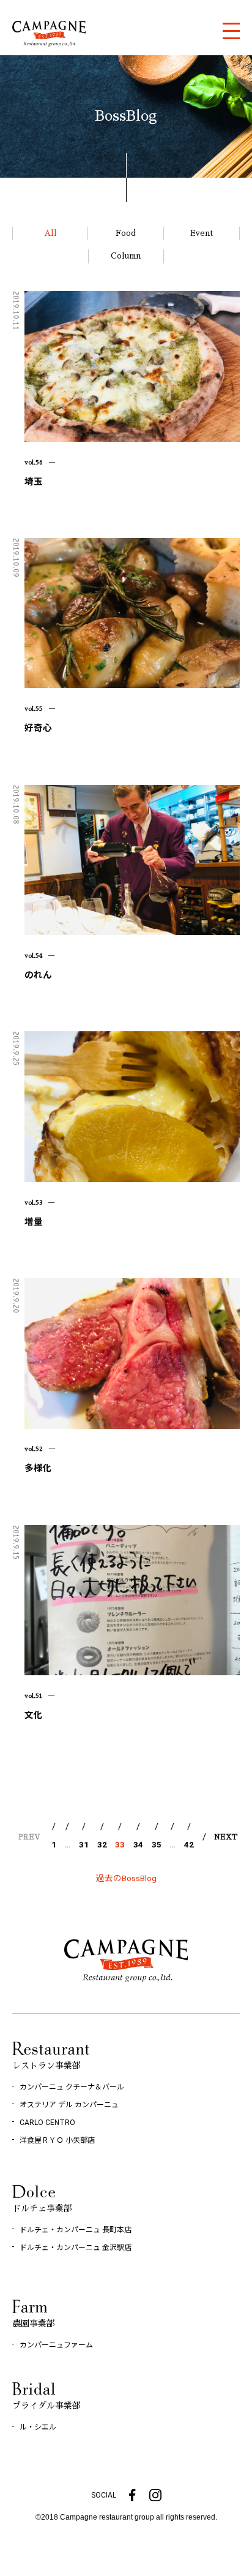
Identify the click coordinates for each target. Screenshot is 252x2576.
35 (157, 1844)
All (50, 233)
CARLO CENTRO (47, 2123)
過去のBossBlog (126, 1878)
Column (126, 256)
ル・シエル (38, 2427)
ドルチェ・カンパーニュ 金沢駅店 (76, 2248)
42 (189, 1844)
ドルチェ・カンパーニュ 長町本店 (76, 2230)
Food (126, 233)
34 (138, 1844)
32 (102, 1844)
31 (84, 1844)
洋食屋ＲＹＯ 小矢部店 (57, 2140)
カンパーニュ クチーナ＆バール (72, 2087)
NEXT (226, 1837)
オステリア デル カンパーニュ (69, 2105)
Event (202, 233)
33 (120, 1844)
